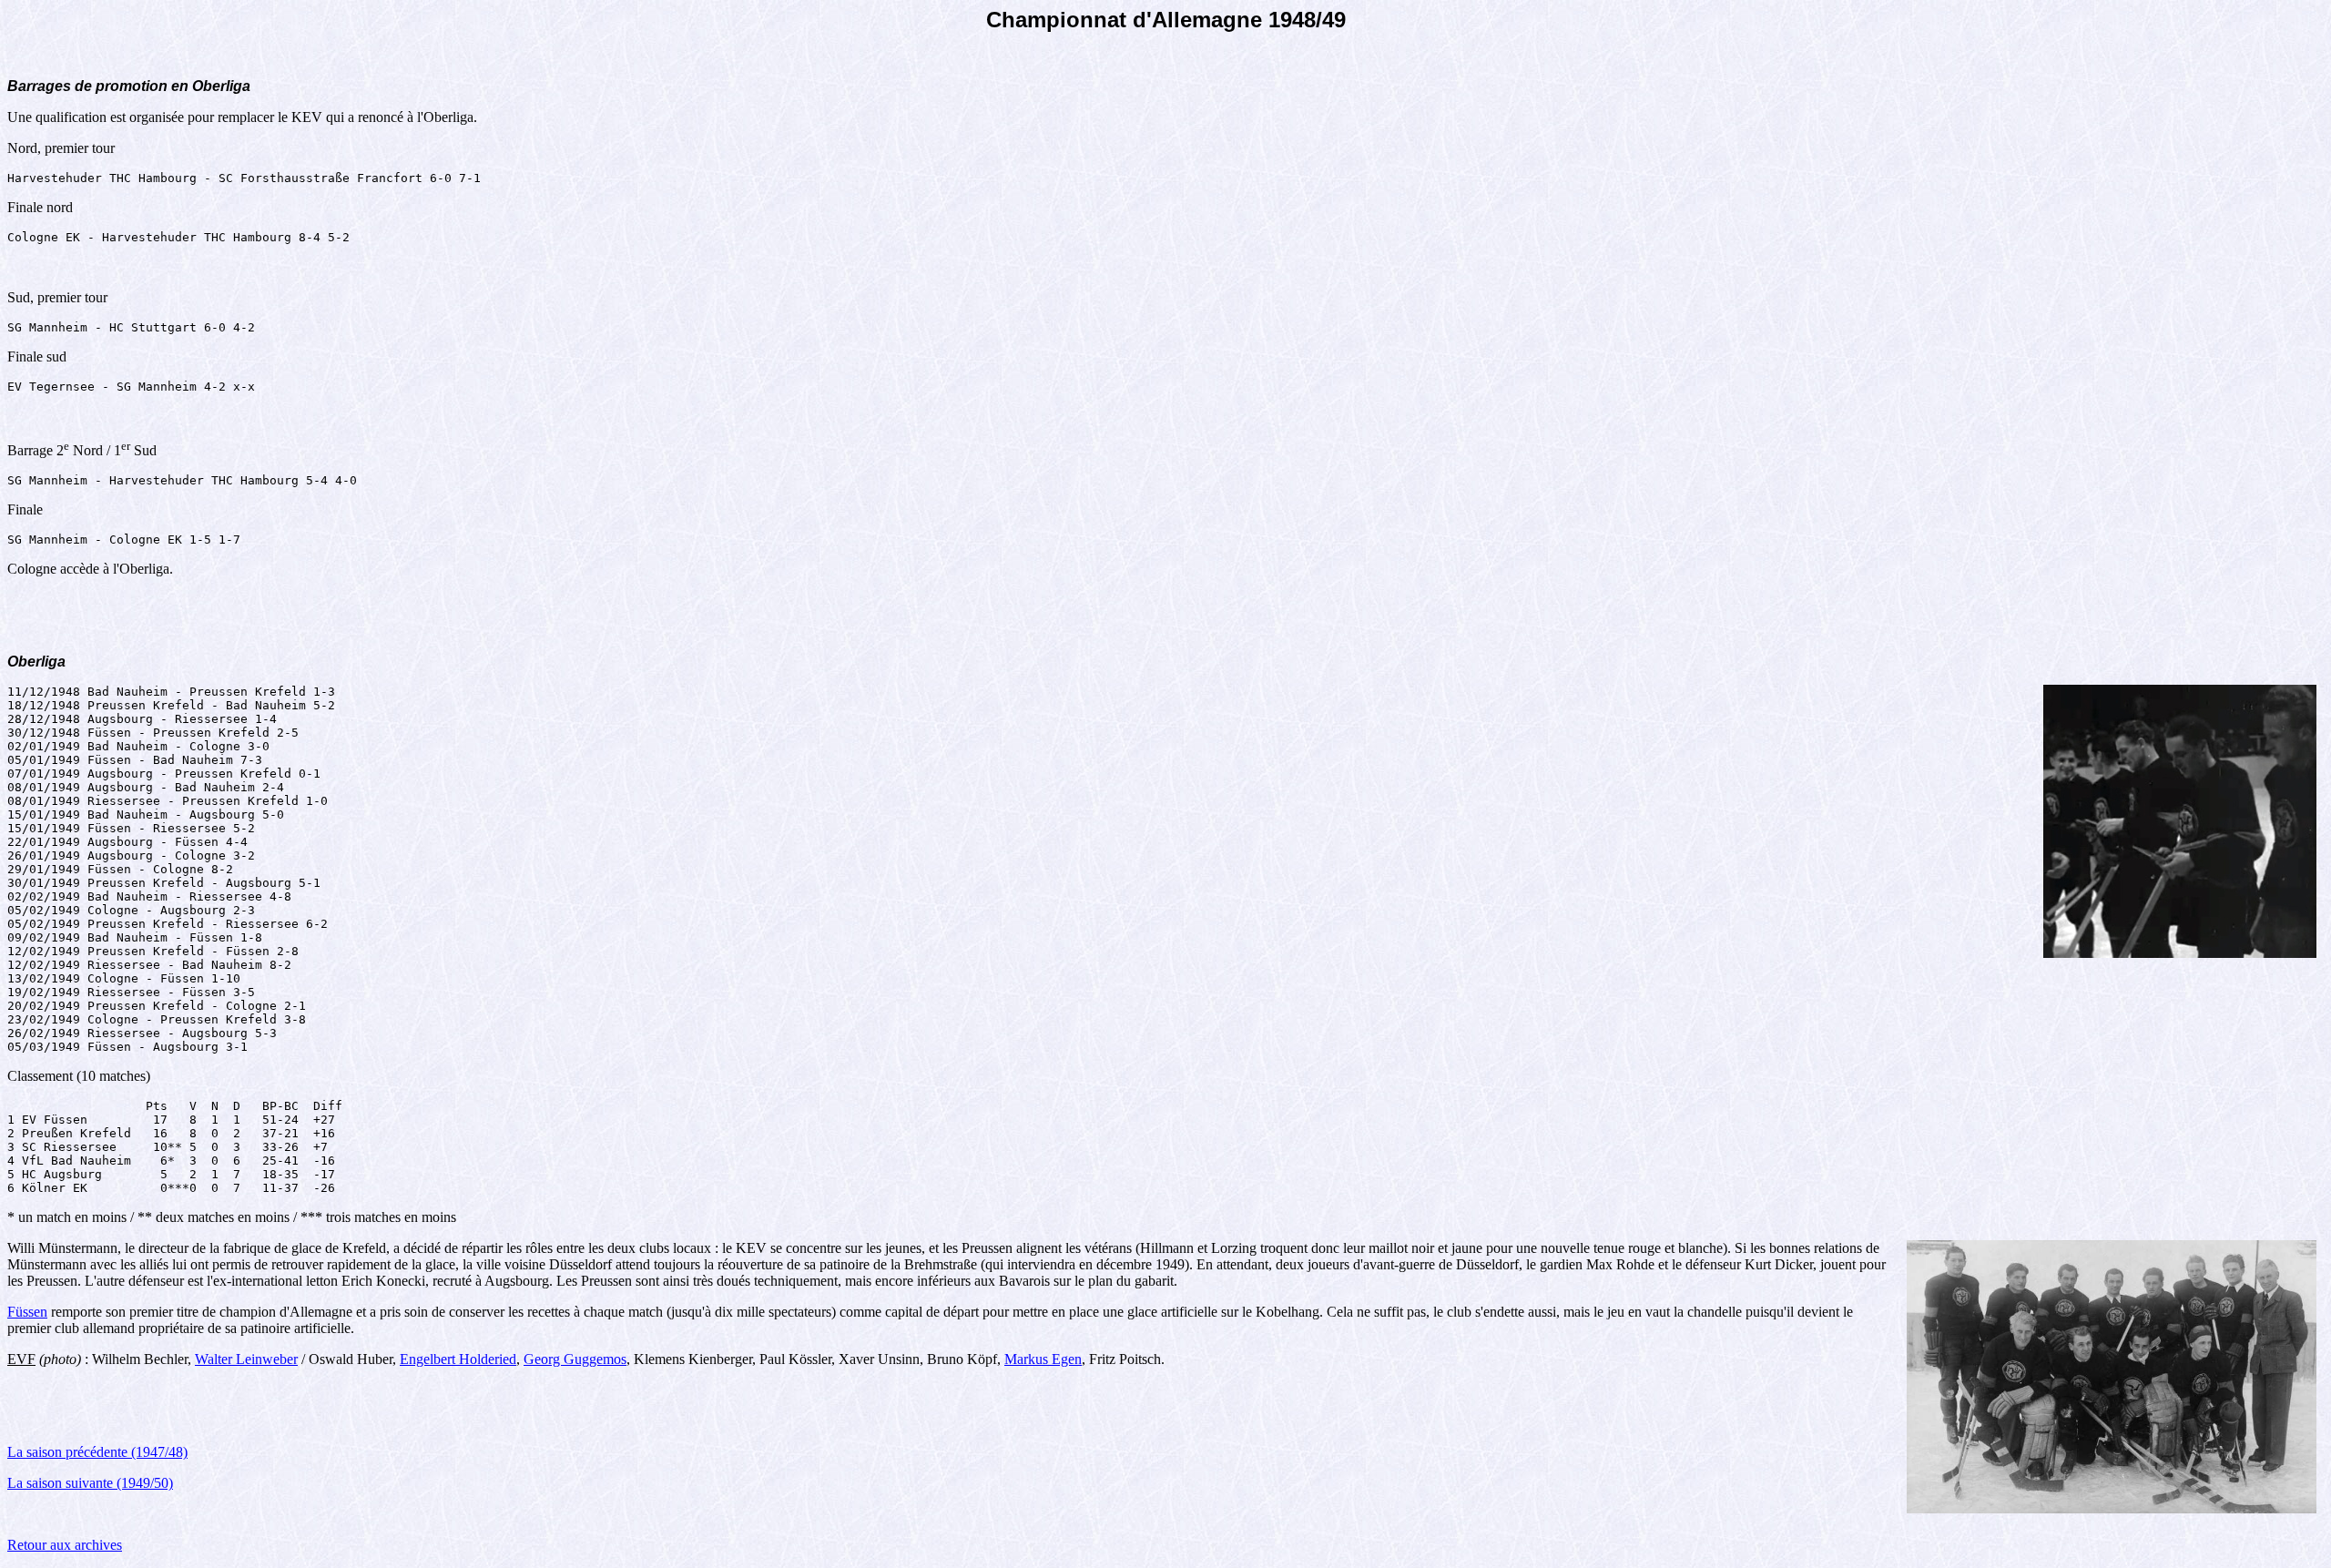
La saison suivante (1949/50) (90, 1483)
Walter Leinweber (246, 1359)
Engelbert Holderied (458, 1359)
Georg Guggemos (575, 1359)
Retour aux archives (65, 1545)
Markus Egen (1043, 1359)
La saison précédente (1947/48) (97, 1452)
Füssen (27, 1312)
